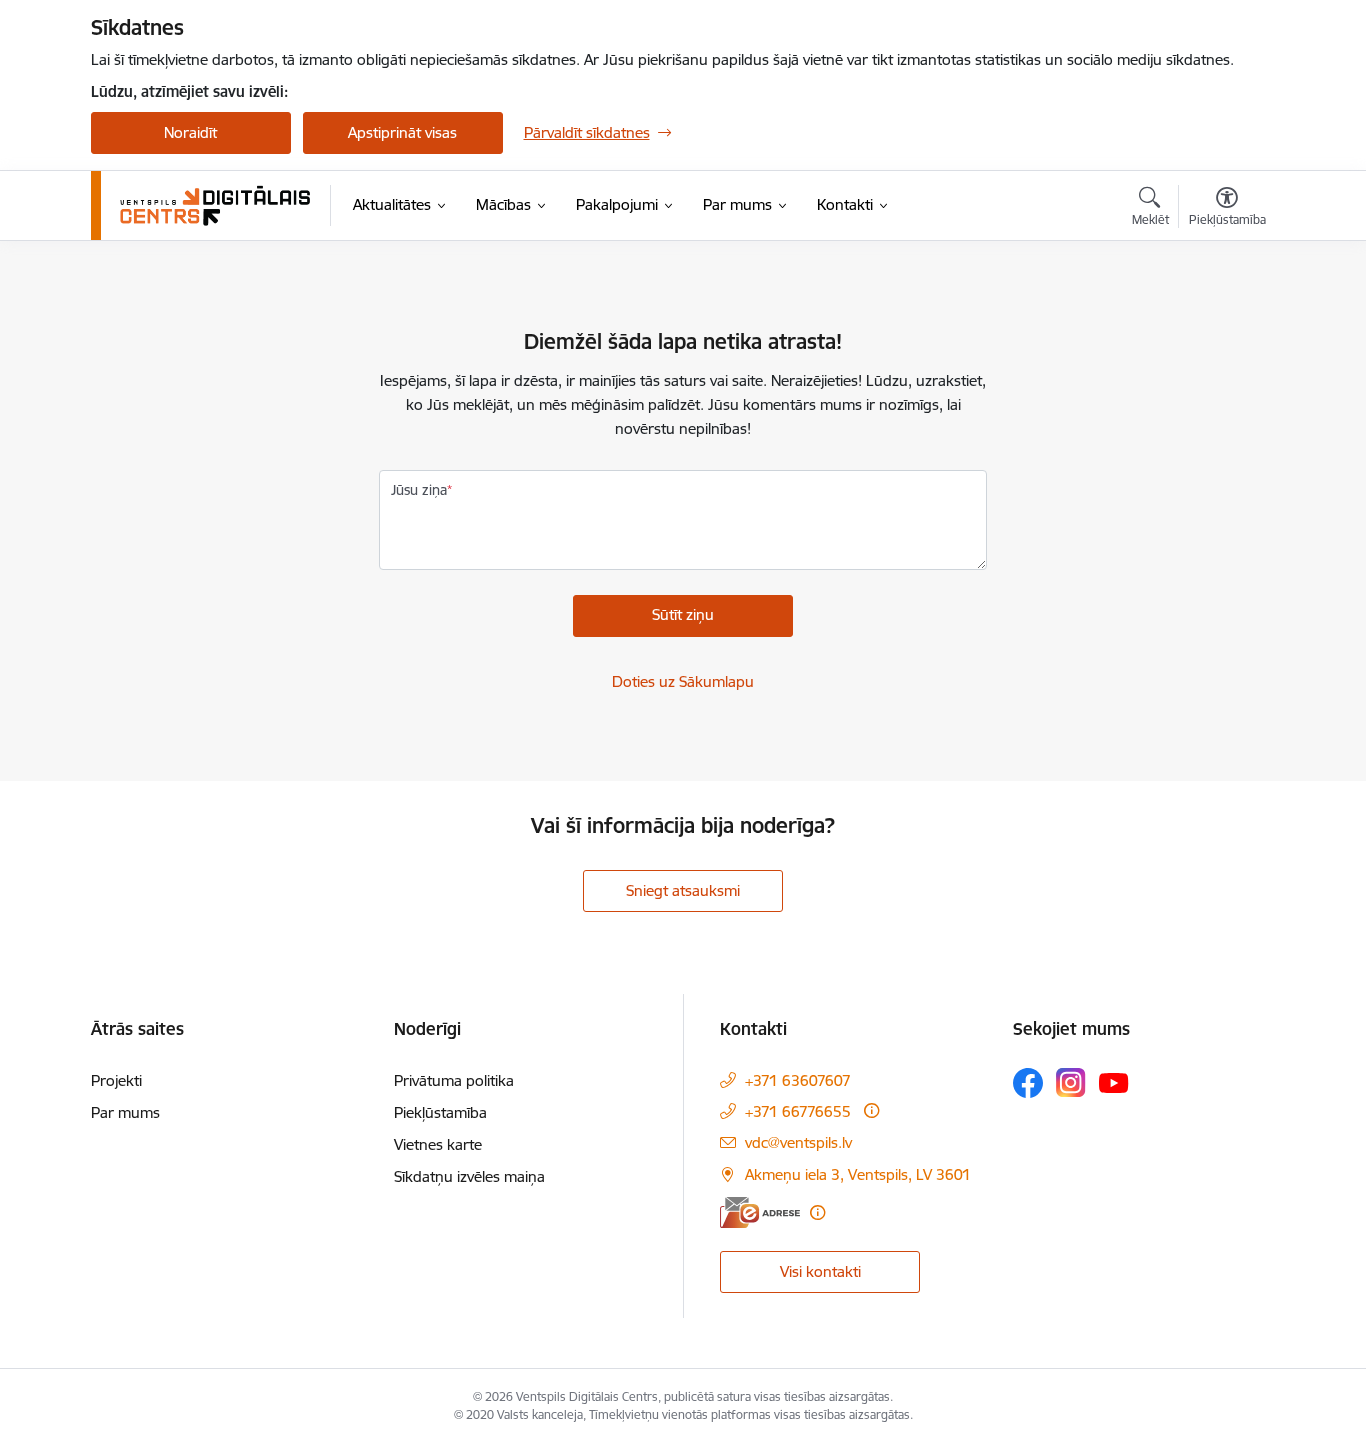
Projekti (116, 1080)
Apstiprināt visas (402, 132)
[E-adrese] (760, 1212)
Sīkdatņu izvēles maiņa (469, 1176)
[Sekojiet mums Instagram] (1071, 1082)
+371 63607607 (798, 1080)
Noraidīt (190, 132)
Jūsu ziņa (419, 490)
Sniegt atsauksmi (683, 890)
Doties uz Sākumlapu (683, 681)
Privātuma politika (454, 1080)
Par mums (125, 1112)
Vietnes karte (438, 1144)
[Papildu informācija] (871, 1110)
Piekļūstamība (440, 1112)
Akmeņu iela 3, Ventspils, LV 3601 (858, 1174)
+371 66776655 (798, 1111)
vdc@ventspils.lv (798, 1142)
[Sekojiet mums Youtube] (1114, 1082)
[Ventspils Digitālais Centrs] (216, 205)
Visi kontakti (820, 1271)
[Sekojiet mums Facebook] (1028, 1083)
